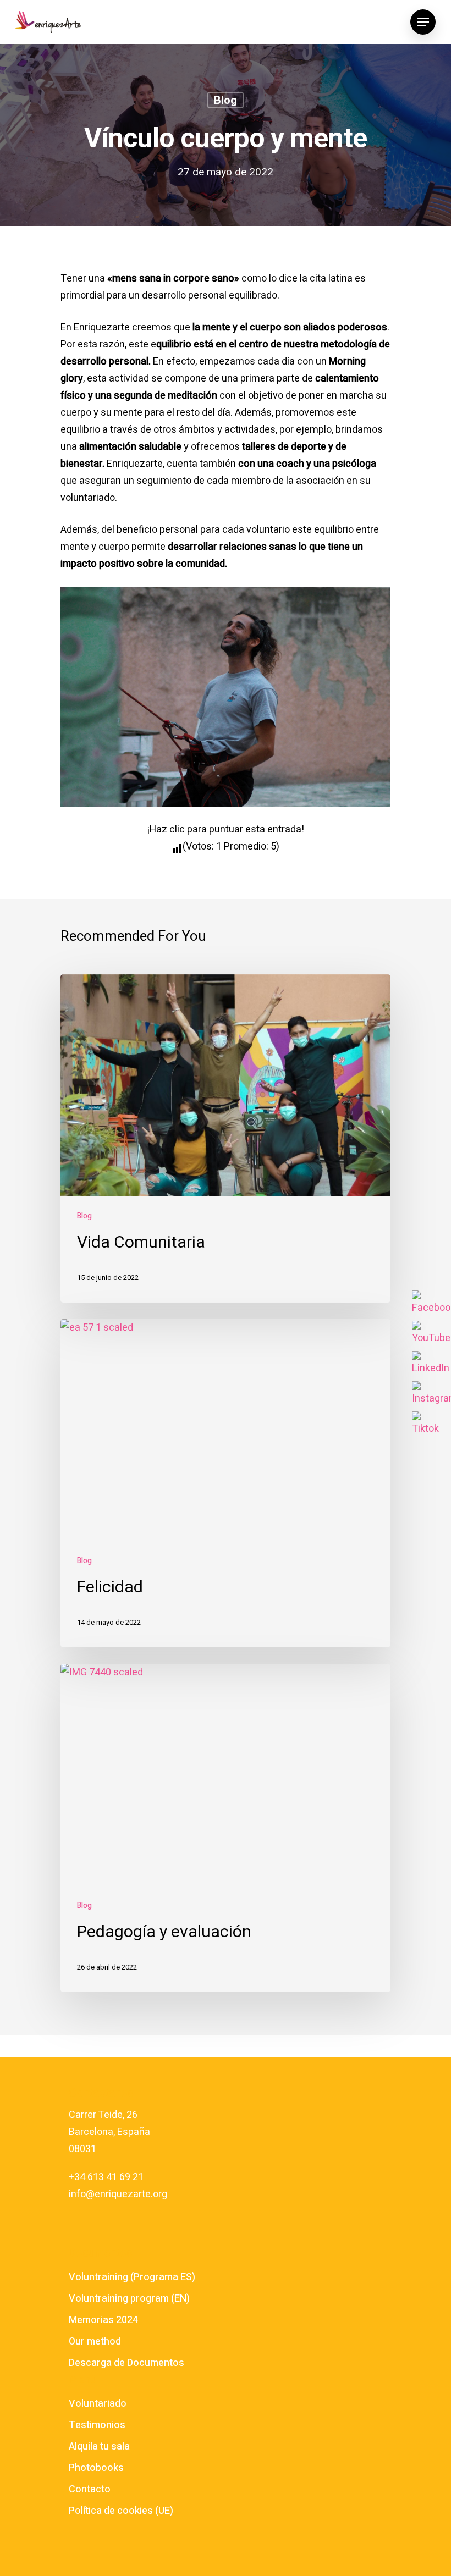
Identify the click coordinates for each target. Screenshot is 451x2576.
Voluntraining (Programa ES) (132, 2277)
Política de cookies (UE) (121, 2511)
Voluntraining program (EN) (129, 2299)
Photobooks (96, 2468)
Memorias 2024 (103, 2320)
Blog (226, 100)
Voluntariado (98, 2404)
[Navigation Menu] (423, 22)
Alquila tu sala (99, 2447)
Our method (95, 2341)
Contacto (90, 2489)
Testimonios (97, 2425)
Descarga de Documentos (127, 2363)
